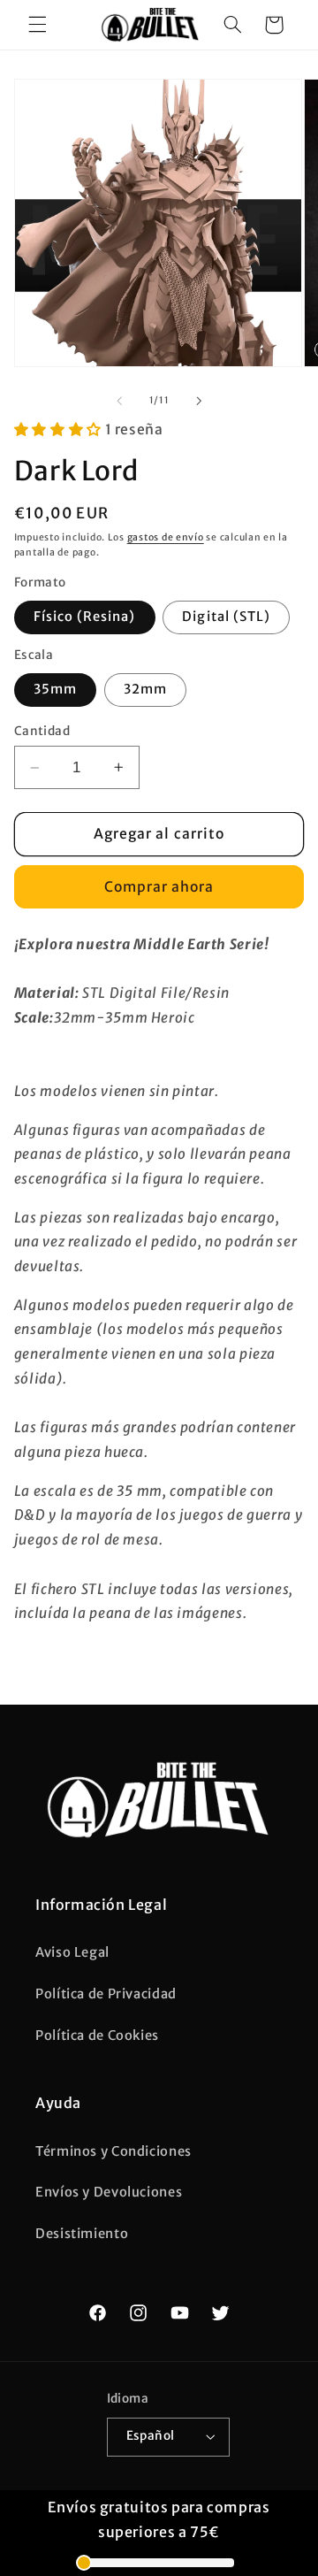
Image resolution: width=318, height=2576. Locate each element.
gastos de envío (166, 537)
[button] (37, 25)
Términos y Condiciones (114, 2151)
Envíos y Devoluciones (109, 2192)
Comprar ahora (159, 887)
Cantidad (42, 731)
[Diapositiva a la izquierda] (119, 401)
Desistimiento (82, 2234)
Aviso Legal (72, 1952)
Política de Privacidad (106, 1994)
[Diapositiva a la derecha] (199, 401)
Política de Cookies (97, 2035)
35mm (55, 689)
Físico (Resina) (85, 617)
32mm (145, 689)
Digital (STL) (226, 617)
